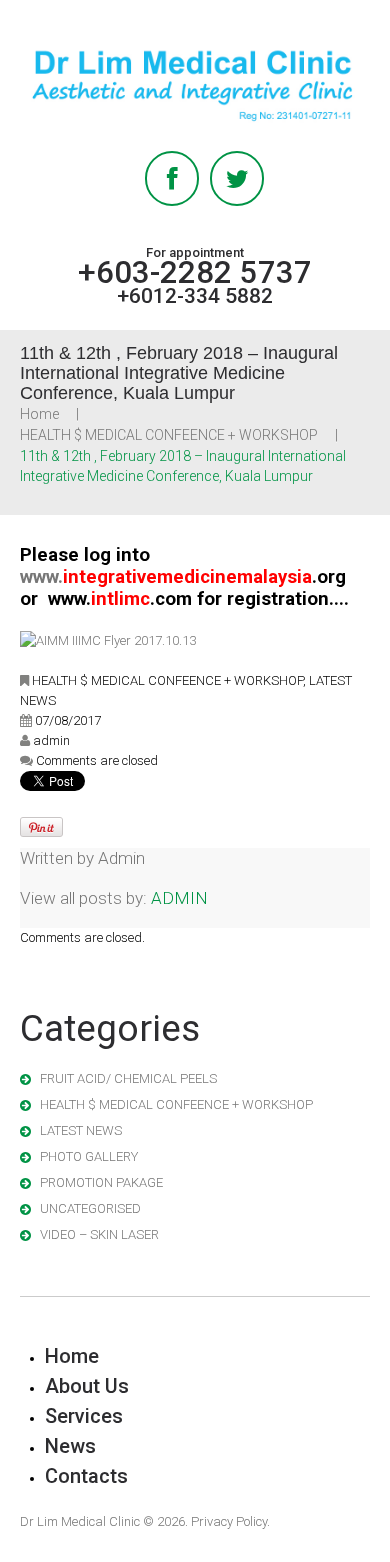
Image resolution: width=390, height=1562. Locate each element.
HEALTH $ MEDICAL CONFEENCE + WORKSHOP (169, 435)
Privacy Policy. (230, 1521)
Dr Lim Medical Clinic (80, 1521)
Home (39, 414)
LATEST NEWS (81, 1130)
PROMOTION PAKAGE (101, 1182)
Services (84, 1416)
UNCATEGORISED (90, 1208)
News (70, 1446)
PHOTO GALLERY (89, 1156)
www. (183, 577)
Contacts (86, 1476)
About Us (87, 1386)
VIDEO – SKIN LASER (99, 1234)
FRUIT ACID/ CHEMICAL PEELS (128, 1078)
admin (51, 740)
